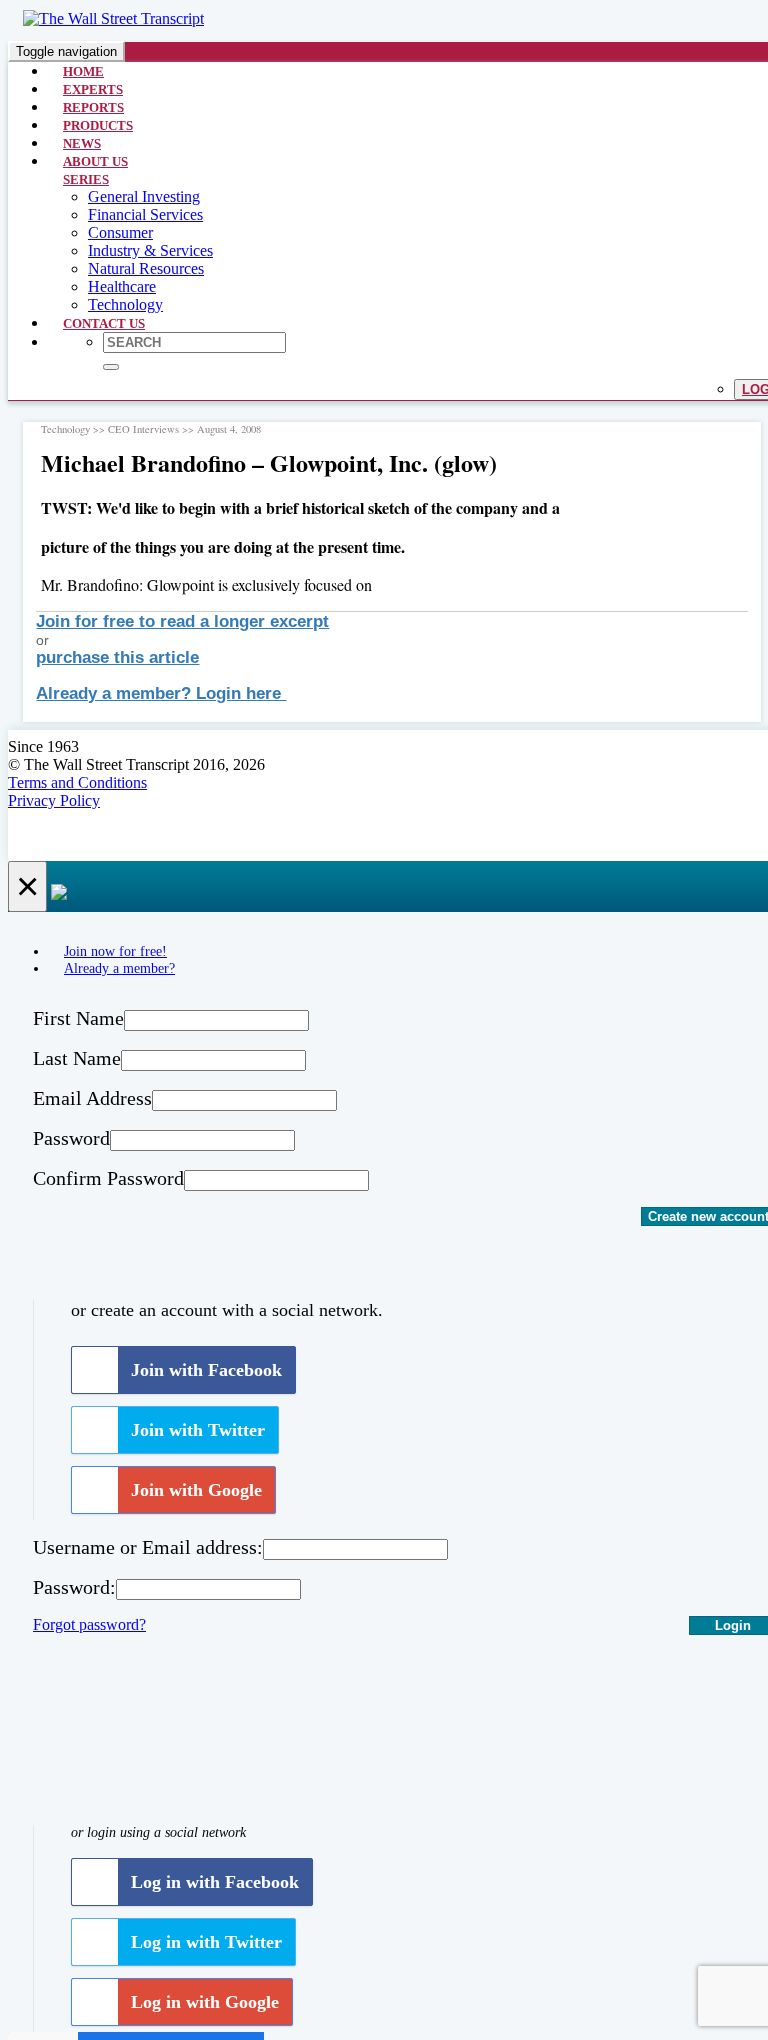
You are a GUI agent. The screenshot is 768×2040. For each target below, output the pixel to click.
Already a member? (119, 968)
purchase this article (117, 657)
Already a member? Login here (161, 693)
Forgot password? (89, 1624)
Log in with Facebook (215, 1882)
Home (83, 71)
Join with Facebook (206, 1370)
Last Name (77, 1058)
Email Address (92, 1098)
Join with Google (196, 1490)
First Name (78, 1018)
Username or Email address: (148, 1547)
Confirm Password (108, 1178)
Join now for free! (115, 951)
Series (86, 179)
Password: (74, 1587)
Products (98, 125)
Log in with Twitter (206, 1942)
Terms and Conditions (77, 782)
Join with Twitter (198, 1430)
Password (71, 1138)
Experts (93, 89)
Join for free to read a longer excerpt (182, 621)
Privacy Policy (54, 800)
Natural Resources (146, 268)
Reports (93, 107)
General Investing (144, 196)
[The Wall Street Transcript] (113, 18)
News (82, 143)
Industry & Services (150, 250)
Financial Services (145, 214)
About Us (95, 161)
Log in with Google (205, 2002)
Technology (125, 304)
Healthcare (122, 286)
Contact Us (104, 323)
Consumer (120, 232)
